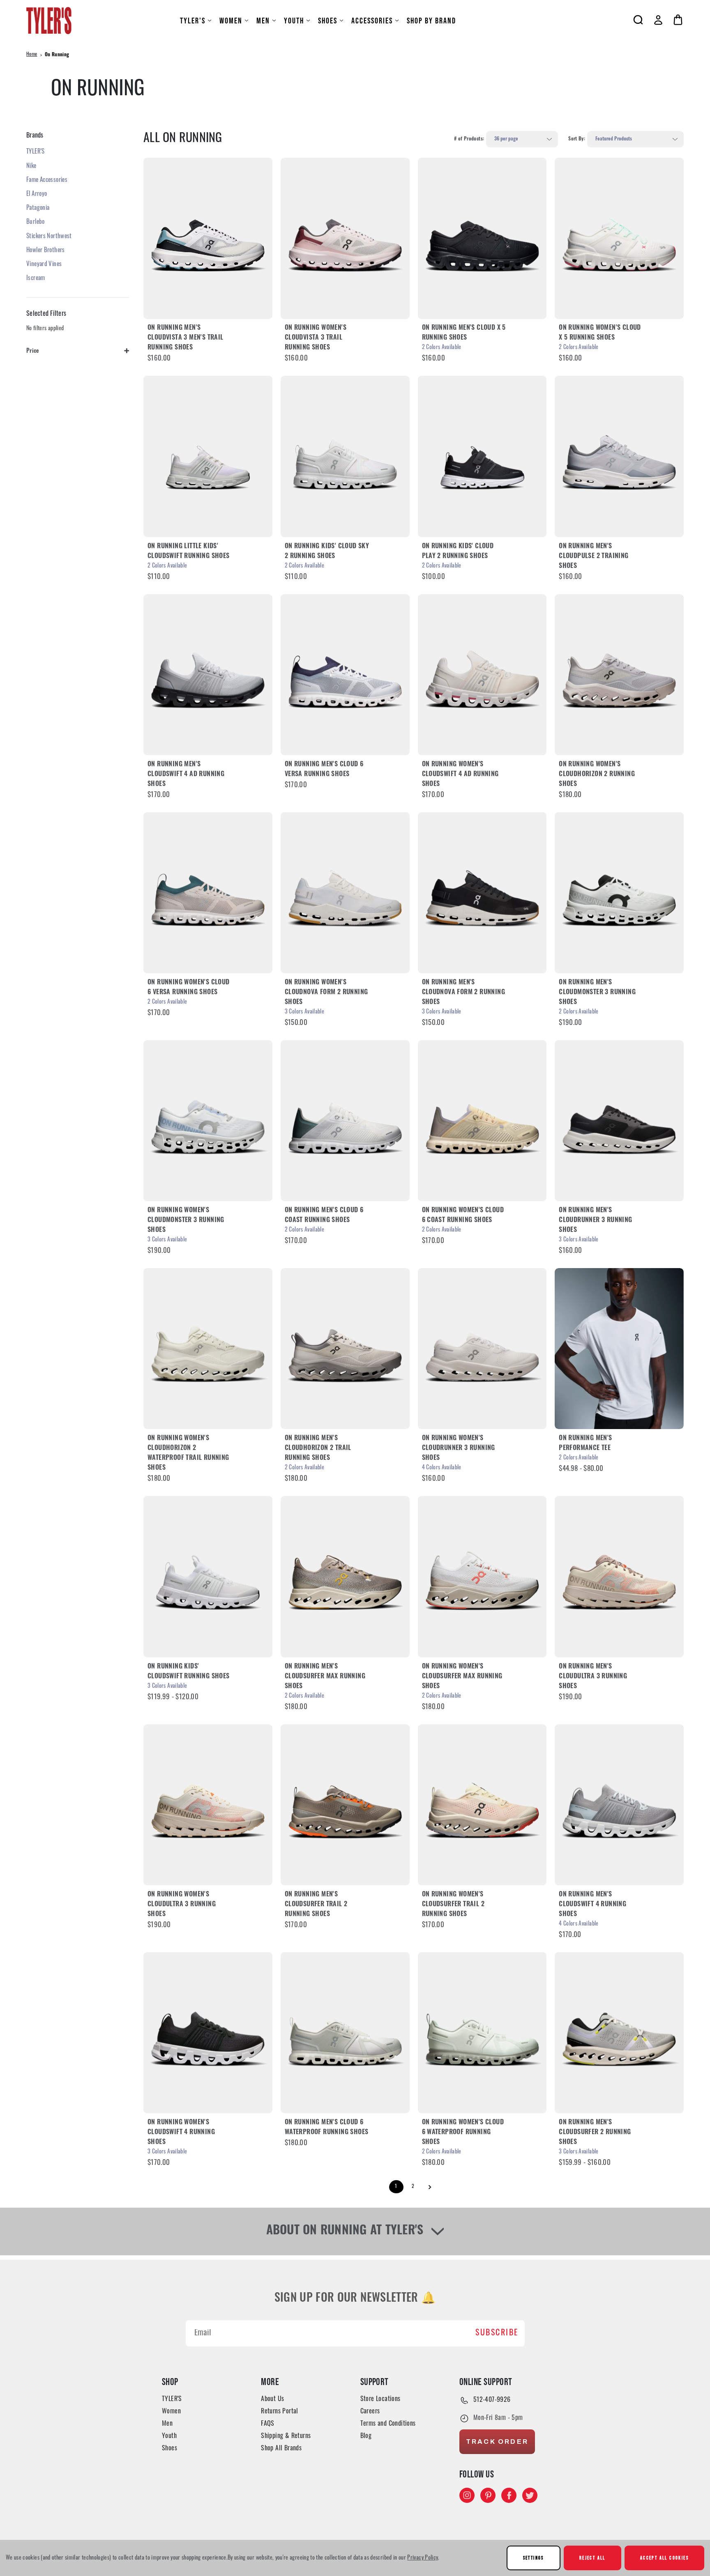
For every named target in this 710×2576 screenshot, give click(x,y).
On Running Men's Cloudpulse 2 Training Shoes (594, 556)
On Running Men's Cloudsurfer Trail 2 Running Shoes (316, 1905)
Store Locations (380, 2399)
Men (263, 21)
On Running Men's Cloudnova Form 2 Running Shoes (464, 993)
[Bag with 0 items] (678, 20)
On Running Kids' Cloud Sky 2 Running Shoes (327, 552)
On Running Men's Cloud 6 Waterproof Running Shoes (327, 2128)
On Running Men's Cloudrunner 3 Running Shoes (595, 1220)
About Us (272, 2399)
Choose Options (208, 238)
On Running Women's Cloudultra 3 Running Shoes (182, 1905)
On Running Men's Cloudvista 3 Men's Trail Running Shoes (186, 338)
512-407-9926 (492, 2400)
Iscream (36, 279)
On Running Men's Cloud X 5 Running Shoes (464, 333)
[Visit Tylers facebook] (509, 2495)
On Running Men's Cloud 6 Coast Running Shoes (324, 1216)
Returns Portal (280, 2412)
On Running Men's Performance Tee (585, 1443)
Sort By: (577, 139)
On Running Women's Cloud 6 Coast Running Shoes (463, 1216)
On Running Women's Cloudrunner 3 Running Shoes (459, 1448)
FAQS (268, 2424)
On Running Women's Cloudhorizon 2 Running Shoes (597, 774)
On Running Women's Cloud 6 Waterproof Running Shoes (463, 2132)
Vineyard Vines (44, 265)
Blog (366, 2436)
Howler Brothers (46, 251)
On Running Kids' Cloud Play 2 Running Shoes (458, 552)
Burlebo (36, 222)
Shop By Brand (431, 21)
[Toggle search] (638, 20)
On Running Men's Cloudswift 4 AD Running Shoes (186, 774)
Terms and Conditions (388, 2424)
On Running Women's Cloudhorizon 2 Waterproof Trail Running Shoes (188, 1453)
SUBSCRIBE (497, 2333)
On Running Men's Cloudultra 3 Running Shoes (593, 1677)
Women (231, 21)
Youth (294, 21)
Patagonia (38, 208)
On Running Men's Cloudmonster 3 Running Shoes (597, 993)
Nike (31, 167)
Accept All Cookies (664, 2558)
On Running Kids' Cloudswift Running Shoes (189, 1672)
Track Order (497, 2442)
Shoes (328, 21)
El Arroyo (37, 194)
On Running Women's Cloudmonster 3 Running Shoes (186, 1220)
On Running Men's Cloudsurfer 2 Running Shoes (595, 2132)
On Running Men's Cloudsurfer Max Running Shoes (325, 1677)
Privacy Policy (423, 2558)
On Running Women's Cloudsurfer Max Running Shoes (462, 1677)
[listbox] (522, 139)
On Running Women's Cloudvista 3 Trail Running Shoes (316, 338)
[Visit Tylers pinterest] (488, 2495)
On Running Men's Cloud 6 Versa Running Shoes (324, 770)
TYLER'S (193, 21)
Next (430, 2187)
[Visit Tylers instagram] (467, 2495)
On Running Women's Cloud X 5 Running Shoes (600, 333)
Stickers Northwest (49, 237)
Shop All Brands (281, 2449)
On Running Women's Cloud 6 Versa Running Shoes (189, 988)
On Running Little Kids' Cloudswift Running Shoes (189, 552)
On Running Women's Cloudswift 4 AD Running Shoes (460, 774)
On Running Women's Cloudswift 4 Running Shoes (181, 2132)
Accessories (372, 21)
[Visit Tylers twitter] (530, 2495)
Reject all (592, 2558)
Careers (370, 2412)
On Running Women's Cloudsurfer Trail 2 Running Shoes (453, 1905)
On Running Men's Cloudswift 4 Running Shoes (592, 1905)
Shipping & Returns (286, 2436)
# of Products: (469, 139)
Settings (534, 2558)
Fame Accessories (47, 180)
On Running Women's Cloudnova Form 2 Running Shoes (326, 993)
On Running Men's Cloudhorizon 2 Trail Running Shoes (318, 1448)
